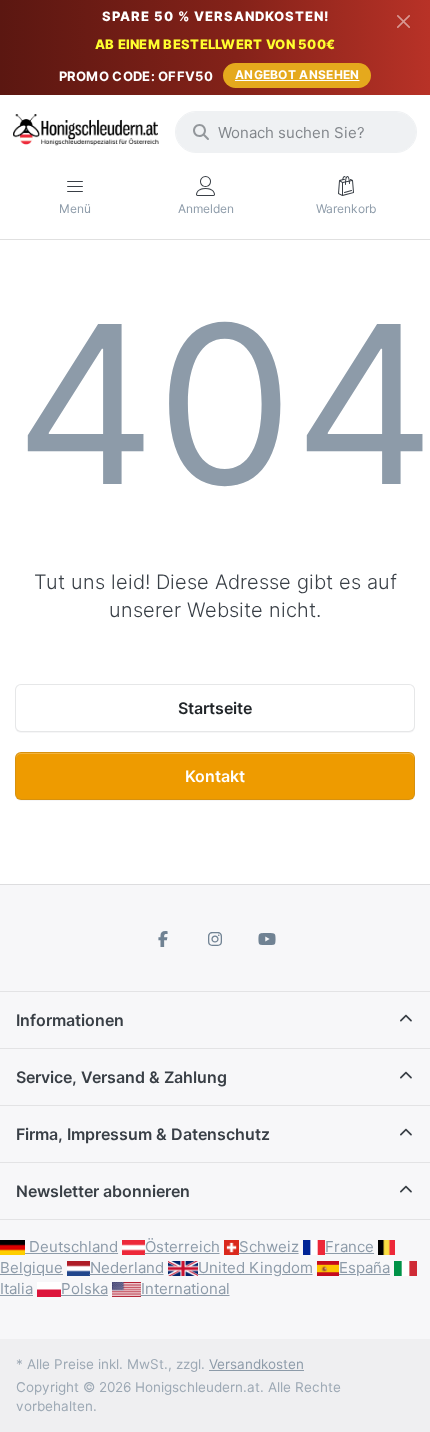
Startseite (215, 708)
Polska (84, 1288)
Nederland (127, 1267)
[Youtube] (267, 939)
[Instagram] (215, 939)
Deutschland (71, 1246)
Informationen (70, 1020)
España (364, 1267)
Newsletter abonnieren (103, 1191)
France (349, 1246)
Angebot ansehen (297, 74)
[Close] (403, 21)
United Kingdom (255, 1267)
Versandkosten (256, 1364)
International (185, 1288)
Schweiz (269, 1246)
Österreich (182, 1246)
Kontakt (215, 776)
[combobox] (296, 132)
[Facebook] (164, 939)
